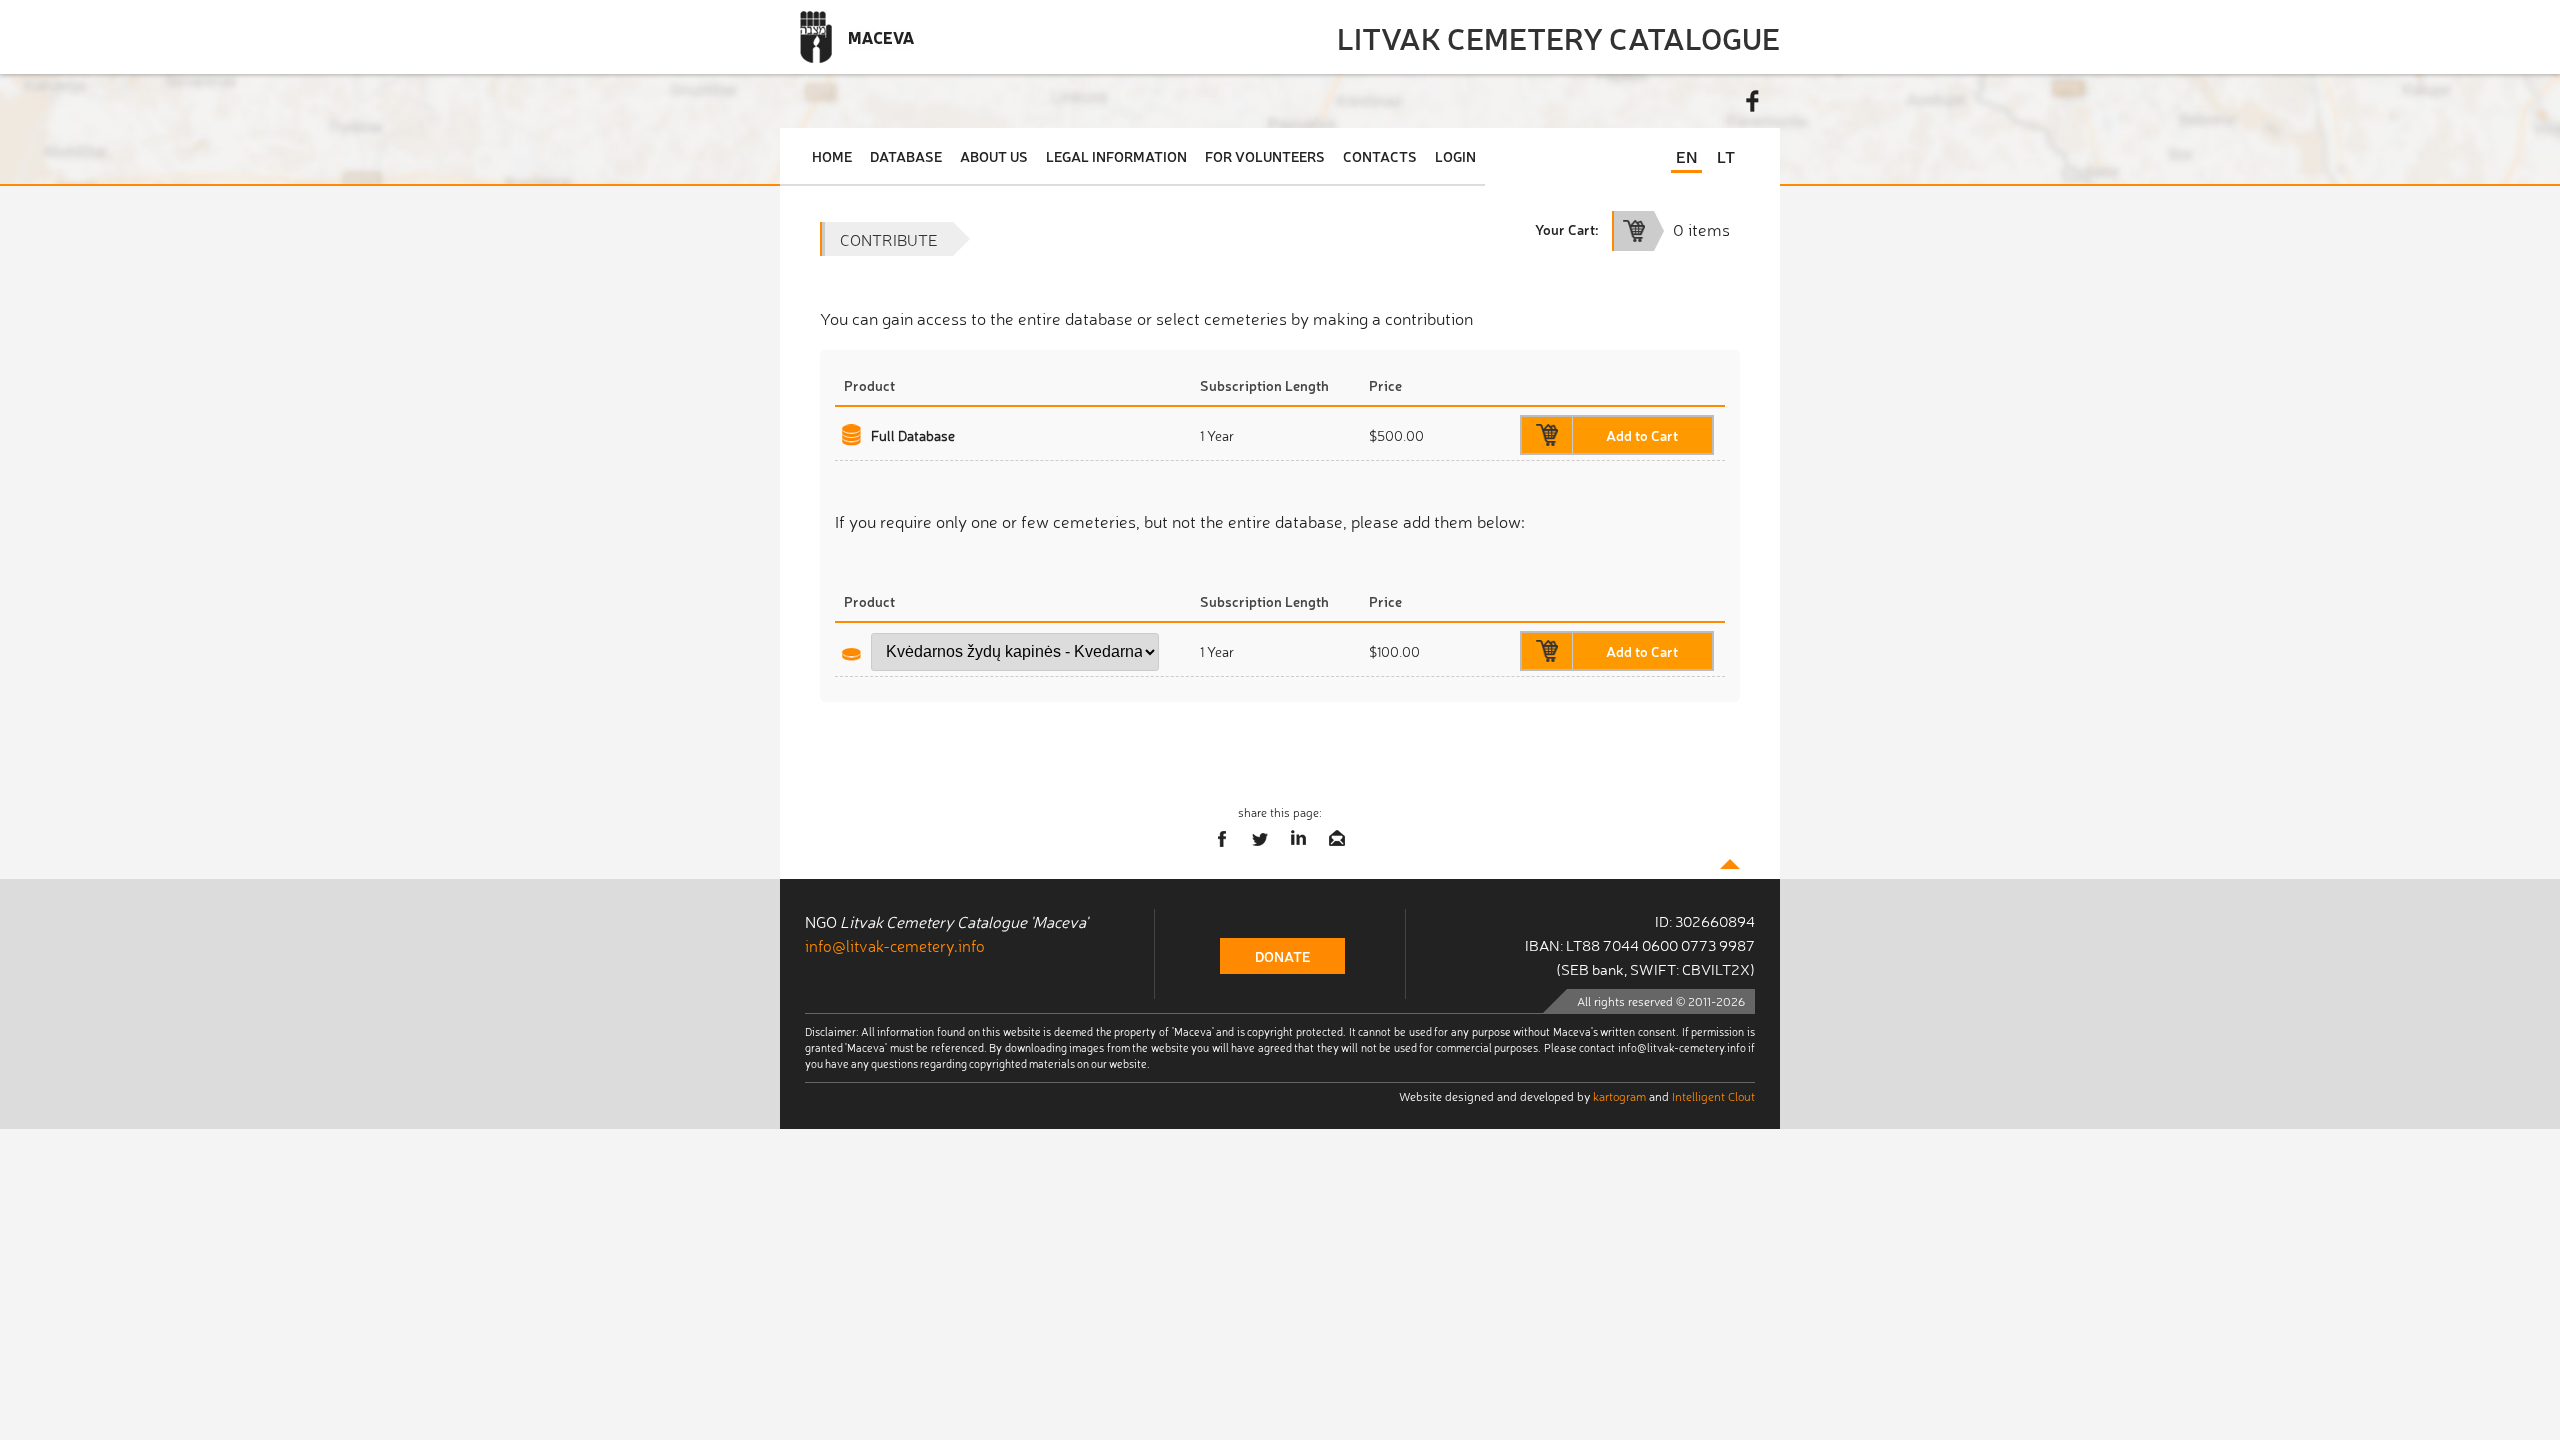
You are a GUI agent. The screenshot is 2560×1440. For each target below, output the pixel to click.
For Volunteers (1265, 156)
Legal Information (1116, 156)
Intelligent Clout (1713, 1096)
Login (1455, 156)
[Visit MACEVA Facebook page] (1753, 101)
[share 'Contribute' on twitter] (1261, 839)
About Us (994, 156)
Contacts (1380, 156)
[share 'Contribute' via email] (1337, 839)
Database (906, 156)
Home (832, 156)
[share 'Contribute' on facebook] (1223, 839)
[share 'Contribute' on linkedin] (1299, 839)
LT (1726, 156)
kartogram (1619, 1096)
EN (1686, 156)
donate (1282, 956)
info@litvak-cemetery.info (895, 945)
